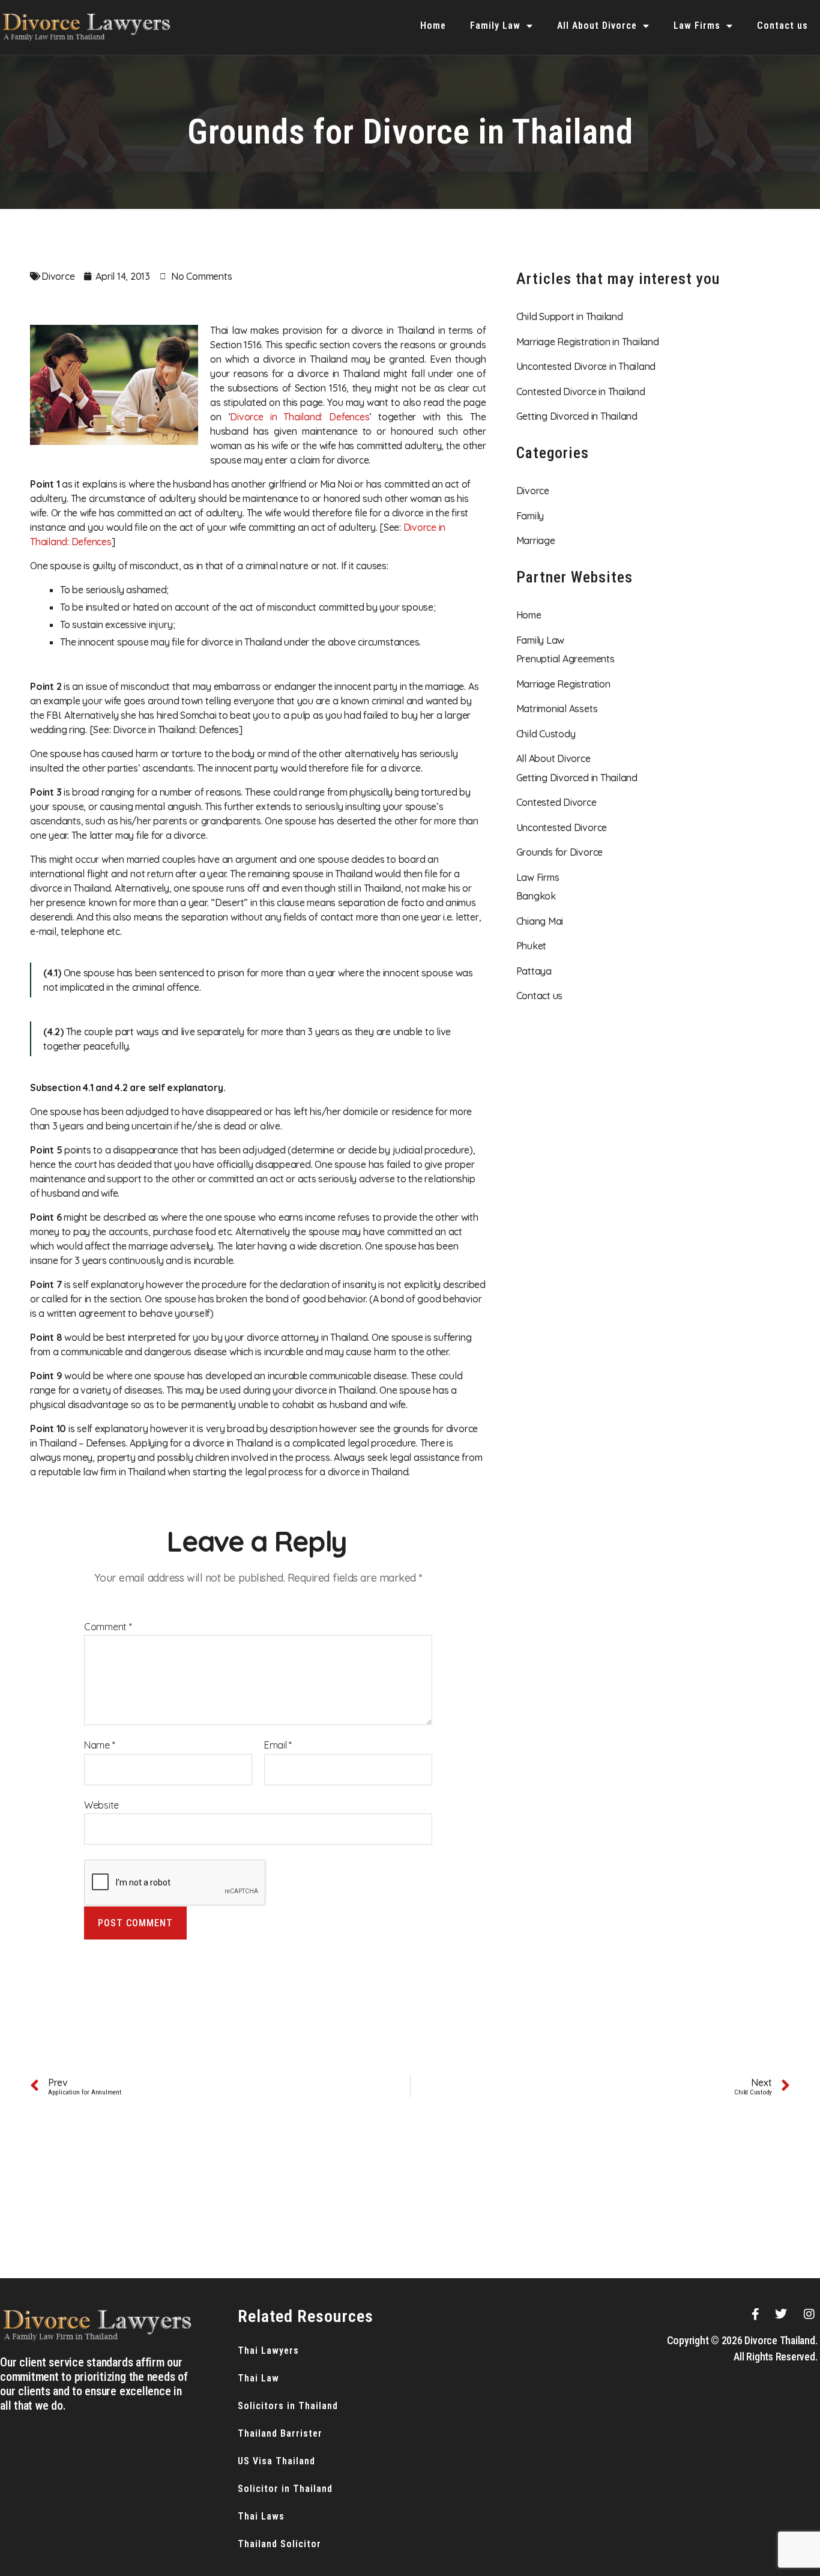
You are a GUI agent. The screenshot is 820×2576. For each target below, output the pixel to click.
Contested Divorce (556, 802)
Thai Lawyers (268, 2351)
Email (278, 1746)
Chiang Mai (540, 921)
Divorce (58, 276)
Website (101, 1805)
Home (433, 26)
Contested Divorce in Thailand (581, 392)
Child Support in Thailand (570, 316)
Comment (108, 1627)
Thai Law (258, 2378)
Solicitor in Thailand (285, 2489)
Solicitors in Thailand (288, 2406)
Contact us (782, 26)
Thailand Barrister (280, 2433)
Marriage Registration (563, 684)
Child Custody (546, 734)
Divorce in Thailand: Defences (300, 417)
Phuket (532, 946)
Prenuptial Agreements (565, 659)
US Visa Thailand (276, 2461)
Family (530, 516)
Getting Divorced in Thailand (577, 416)
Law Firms (697, 26)
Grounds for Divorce (559, 852)
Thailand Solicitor (279, 2544)
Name (100, 1746)
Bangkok (536, 896)
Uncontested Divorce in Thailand (586, 366)
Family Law (495, 26)
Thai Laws (261, 2516)
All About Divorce (597, 26)
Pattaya (534, 971)
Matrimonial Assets (557, 709)
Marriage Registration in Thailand (588, 342)
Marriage (536, 540)
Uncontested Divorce (562, 827)
